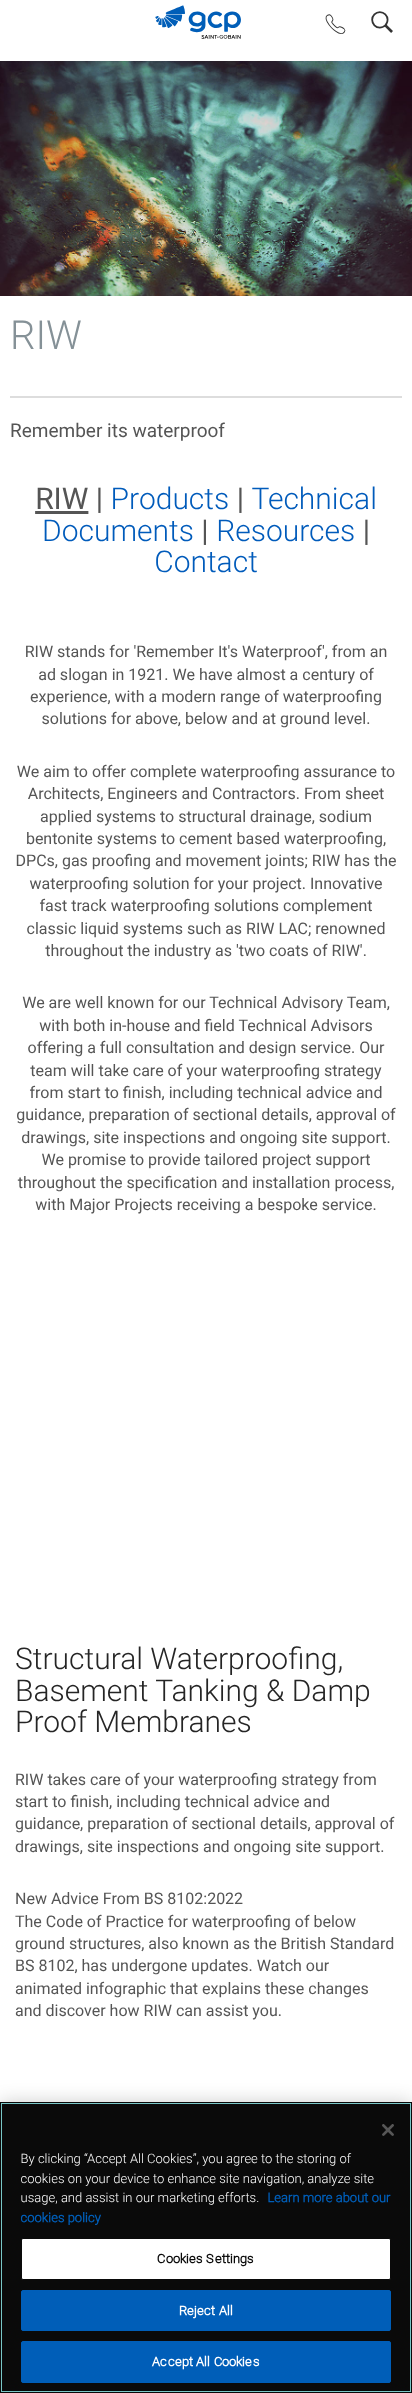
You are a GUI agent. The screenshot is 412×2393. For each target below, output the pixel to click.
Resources (285, 531)
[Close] (388, 2130)
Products (170, 499)
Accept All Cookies (205, 2361)
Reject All (206, 2310)
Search (382, 18)
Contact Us (335, 29)
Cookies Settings (205, 2258)
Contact (206, 562)
